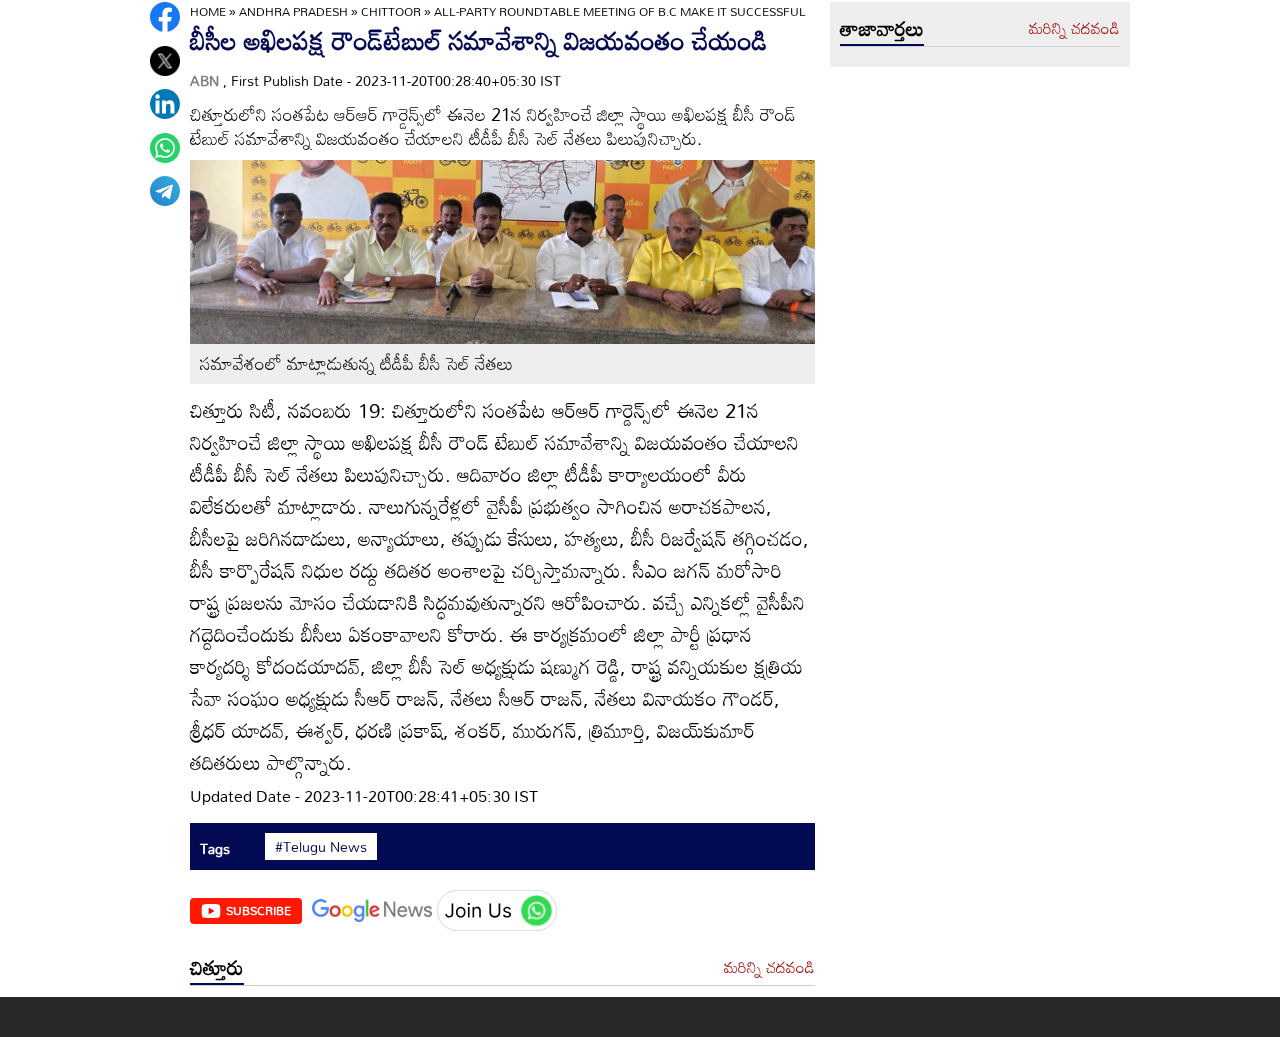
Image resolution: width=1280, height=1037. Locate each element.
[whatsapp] (165, 148)
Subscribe (258, 910)
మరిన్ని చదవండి (769, 968)
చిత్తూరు (217, 967)
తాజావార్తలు (882, 28)
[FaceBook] (165, 17)
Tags (215, 848)
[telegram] (165, 191)
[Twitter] (165, 61)
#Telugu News (321, 847)
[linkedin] (165, 104)
